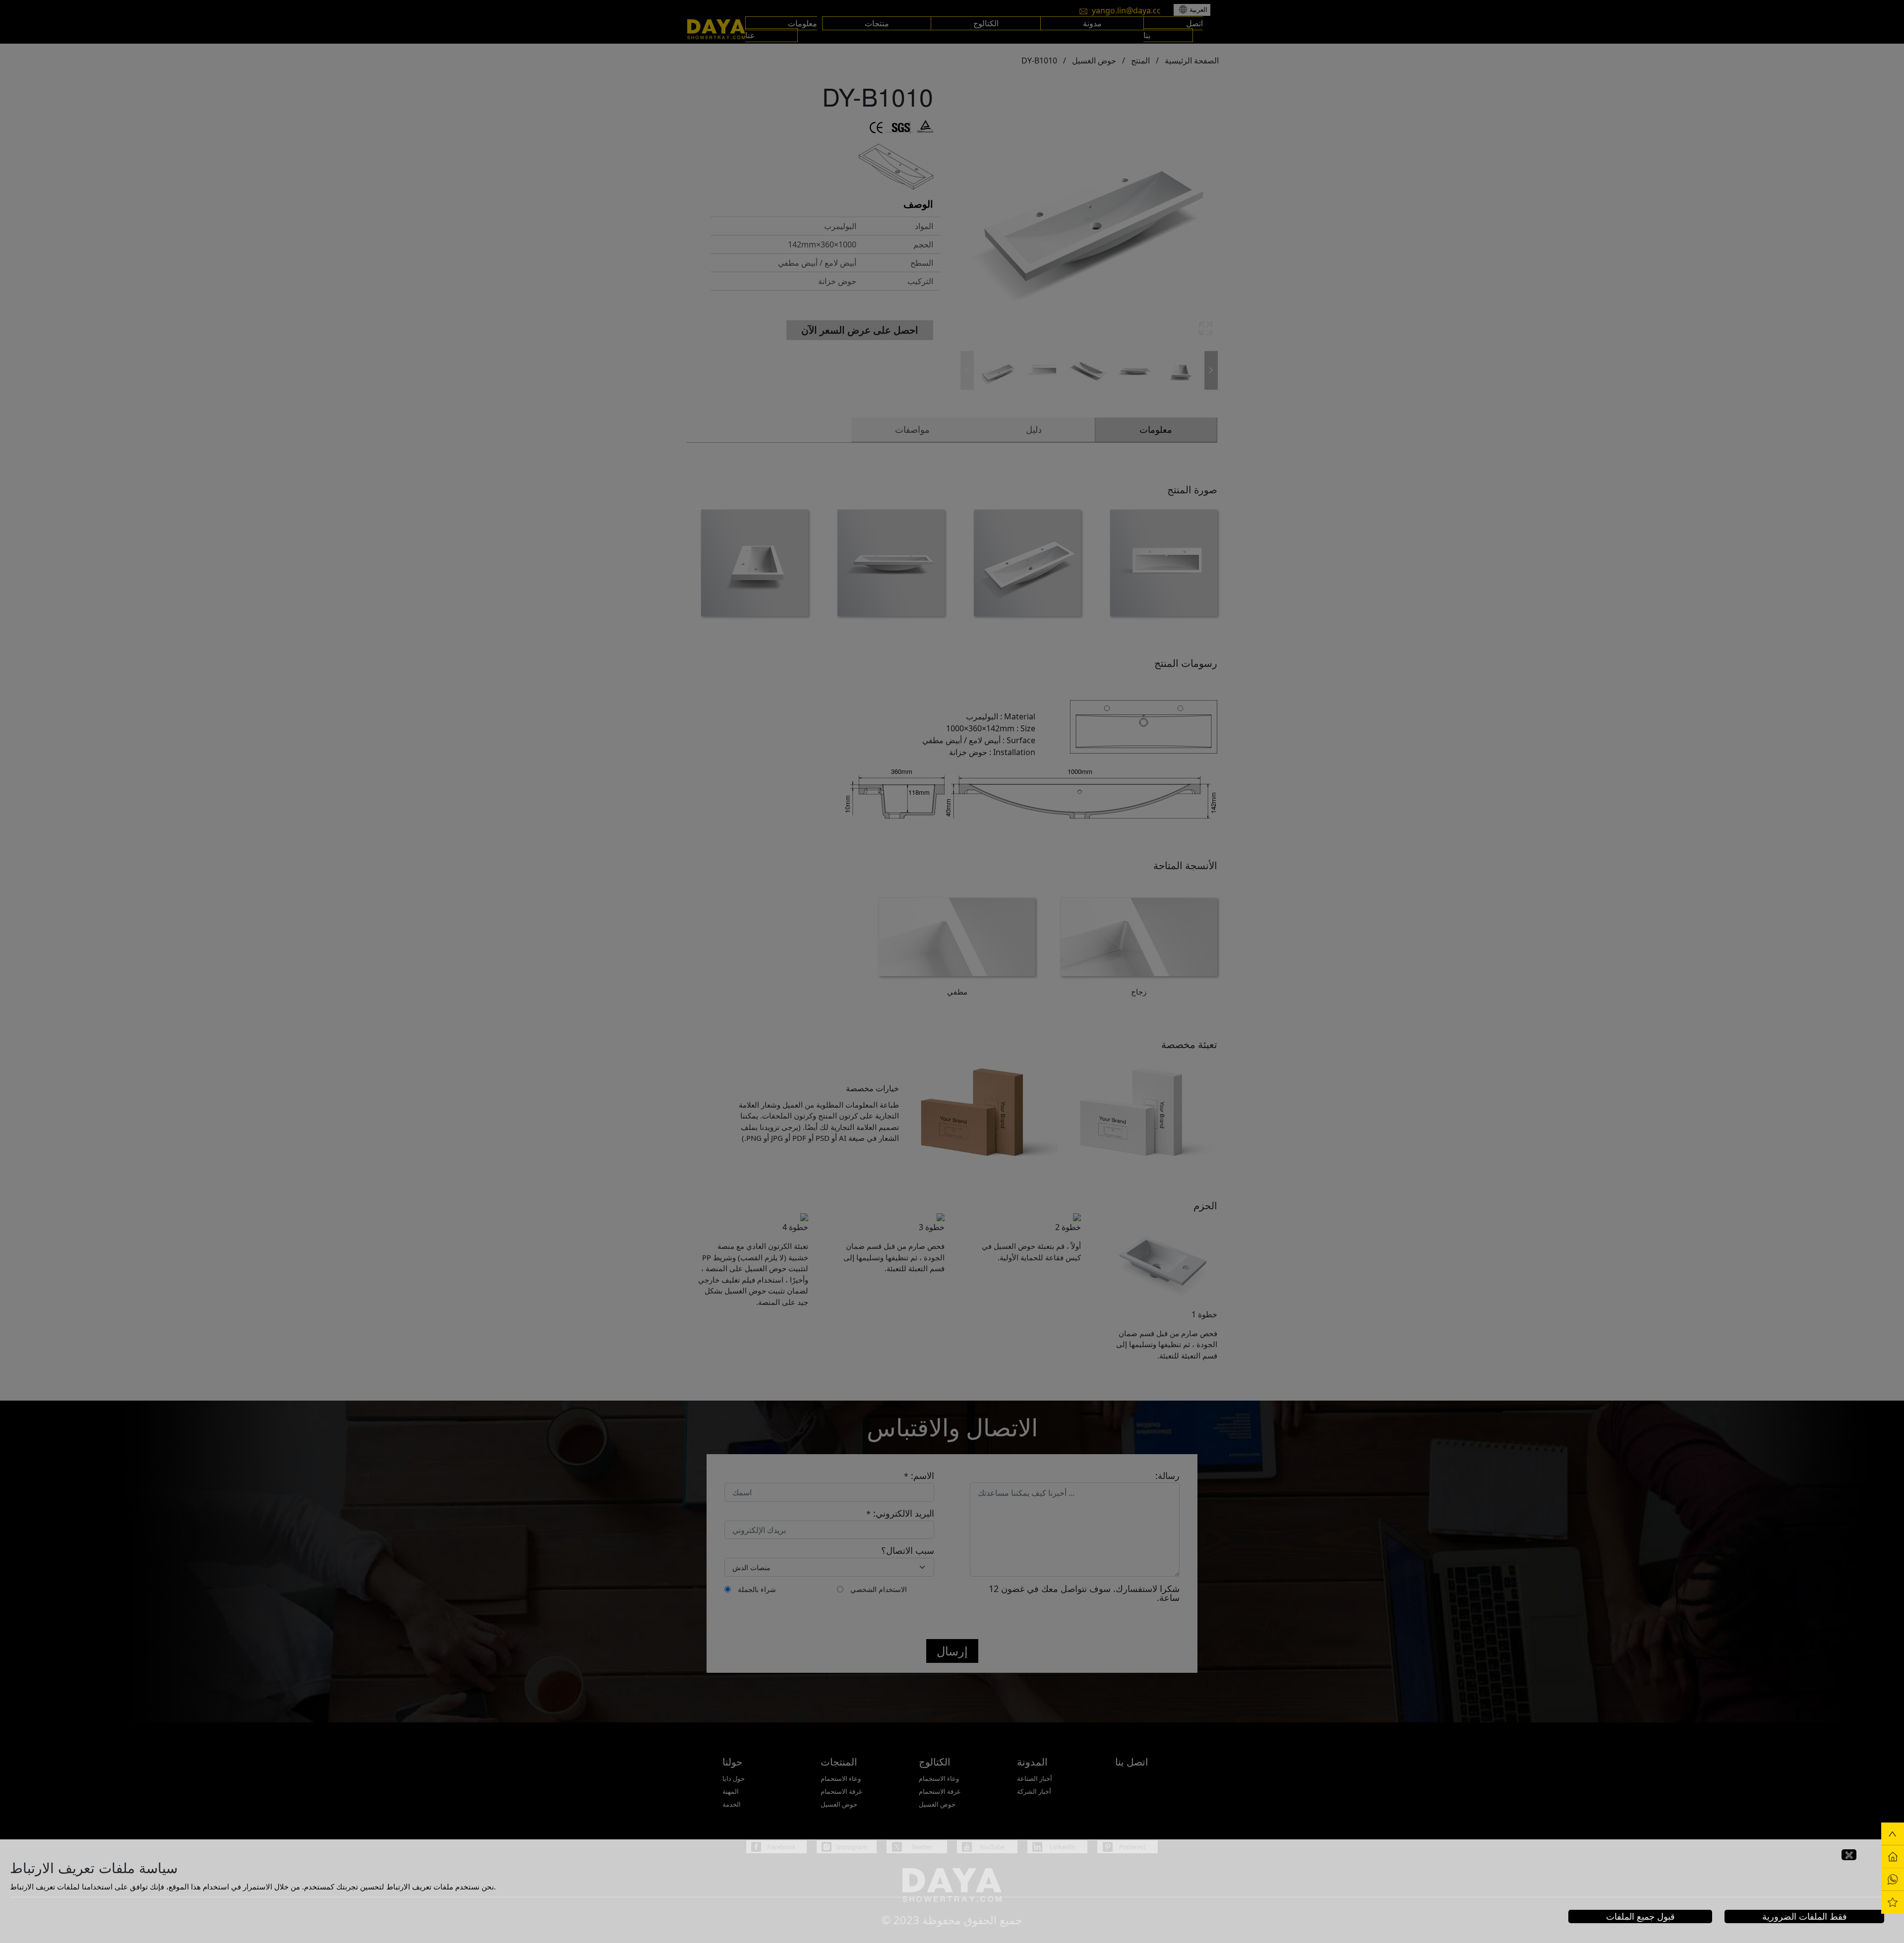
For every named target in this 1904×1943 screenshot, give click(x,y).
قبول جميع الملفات (1640, 1916)
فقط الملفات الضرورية (1805, 1916)
